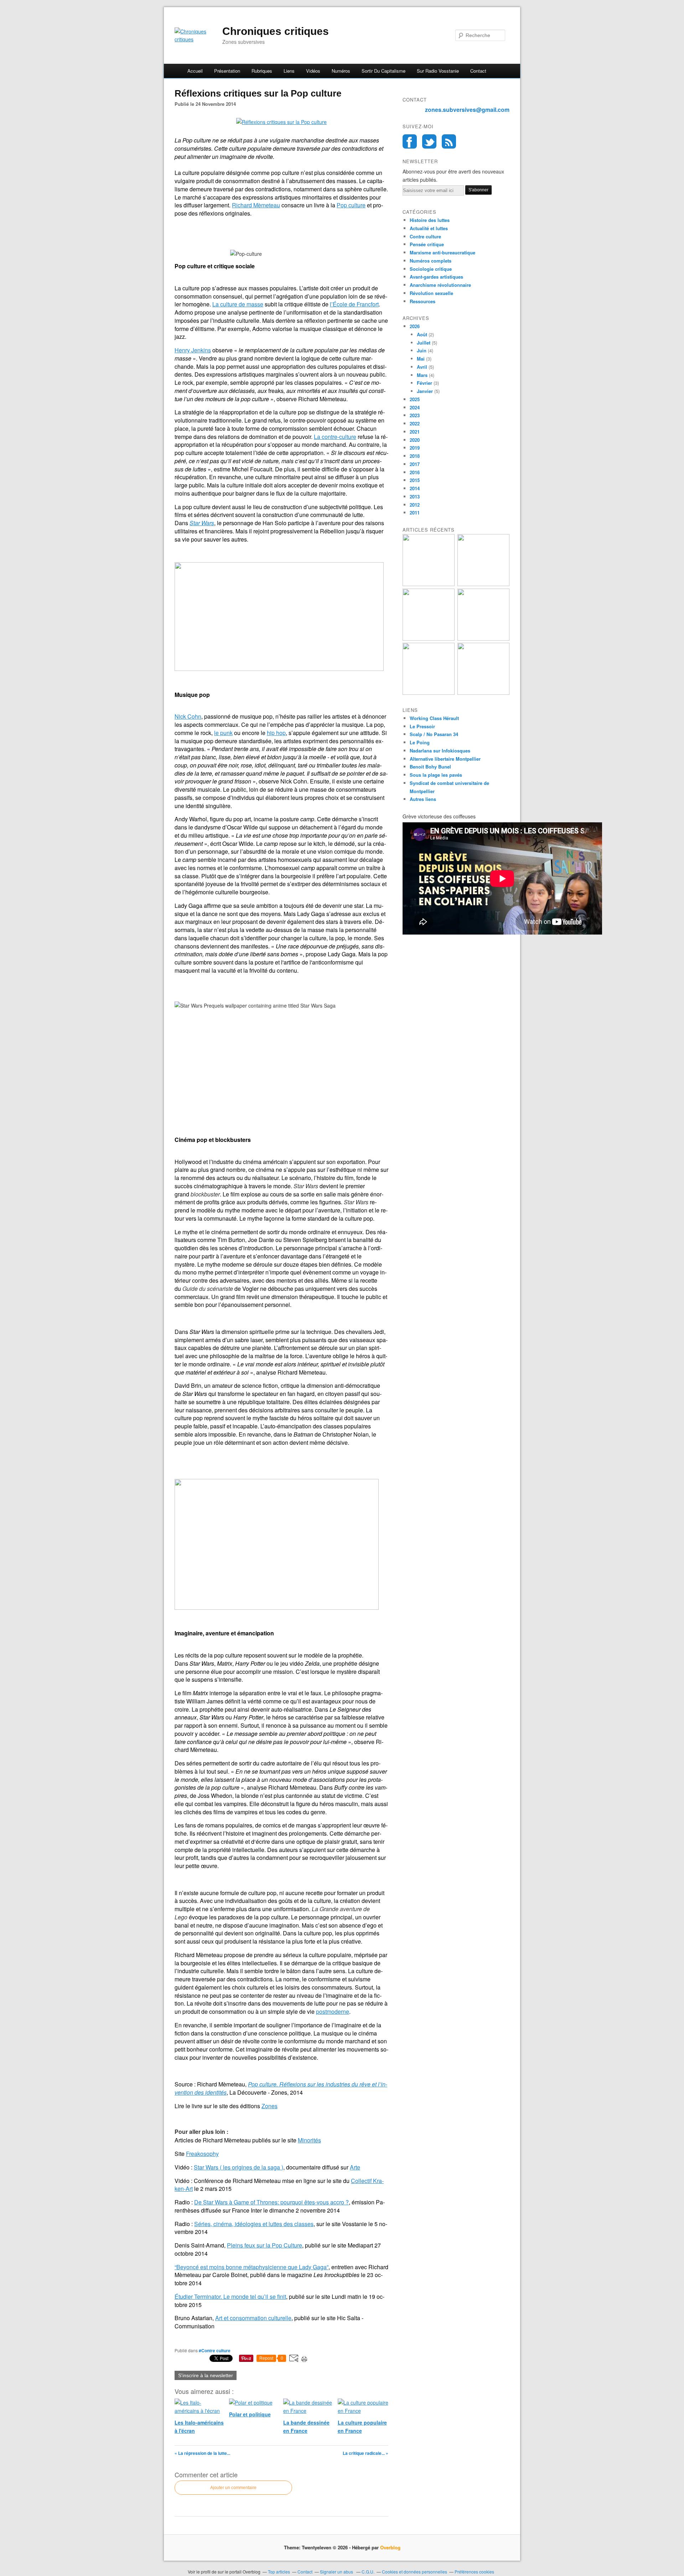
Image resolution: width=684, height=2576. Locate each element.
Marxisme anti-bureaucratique (442, 252)
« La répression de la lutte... (202, 2453)
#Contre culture (215, 2350)
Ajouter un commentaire (233, 2488)
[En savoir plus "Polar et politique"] (429, 639)
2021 (415, 432)
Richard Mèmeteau (256, 205)
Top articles (279, 2572)
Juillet (424, 343)
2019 (415, 448)
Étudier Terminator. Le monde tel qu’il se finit (230, 2296)
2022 (415, 423)
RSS (449, 141)
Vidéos (313, 71)
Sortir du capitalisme (384, 71)
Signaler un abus (337, 2572)
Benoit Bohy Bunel (430, 767)
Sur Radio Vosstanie (438, 71)
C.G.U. (368, 2572)
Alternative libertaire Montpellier (445, 759)
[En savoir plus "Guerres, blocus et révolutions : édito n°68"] (483, 584)
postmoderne (333, 2011)
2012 (415, 505)
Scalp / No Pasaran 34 (434, 734)
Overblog (390, 2547)
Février (424, 383)
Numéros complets (431, 261)
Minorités (309, 2140)
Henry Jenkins (193, 350)
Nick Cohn (188, 716)
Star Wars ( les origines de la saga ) (239, 2167)
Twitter (429, 141)
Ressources (423, 301)
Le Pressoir (422, 726)
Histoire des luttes (430, 220)
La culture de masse (238, 304)
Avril (422, 367)
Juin (422, 350)
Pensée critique (427, 244)
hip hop (276, 733)
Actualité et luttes (429, 228)
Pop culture (351, 205)
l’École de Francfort (354, 304)
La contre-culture (335, 437)
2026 (415, 326)
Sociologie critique (431, 269)
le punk (223, 733)
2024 (415, 407)
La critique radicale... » (366, 2453)
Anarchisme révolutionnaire (440, 285)
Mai (421, 359)
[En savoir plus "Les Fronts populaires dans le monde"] (429, 693)
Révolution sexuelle (431, 293)
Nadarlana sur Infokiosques (440, 751)
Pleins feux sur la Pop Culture (265, 2245)
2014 (415, 488)
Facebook (410, 141)
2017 (415, 464)
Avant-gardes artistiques (436, 277)
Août (422, 334)
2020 (415, 440)
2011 (415, 513)
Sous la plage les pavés (436, 775)
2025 (415, 399)
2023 (415, 415)
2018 (415, 456)
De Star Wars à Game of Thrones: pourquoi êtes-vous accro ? (271, 2202)
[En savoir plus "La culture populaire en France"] (483, 693)
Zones (270, 2106)
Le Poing (420, 742)
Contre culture (425, 236)
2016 (415, 472)
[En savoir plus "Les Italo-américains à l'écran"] (429, 584)
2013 (415, 496)
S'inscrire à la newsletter (206, 2375)
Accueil (195, 71)
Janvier (425, 391)
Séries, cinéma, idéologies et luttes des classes (254, 2224)
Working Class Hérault (434, 718)
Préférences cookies (474, 2572)
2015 (415, 480)
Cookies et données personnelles (414, 2572)
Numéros (341, 71)
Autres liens (423, 799)
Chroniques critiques (276, 31)
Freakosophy (202, 2154)
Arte (355, 2167)
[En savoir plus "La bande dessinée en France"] (483, 639)
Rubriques (262, 71)
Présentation (227, 71)
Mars (422, 375)
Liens (289, 71)
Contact (478, 71)
